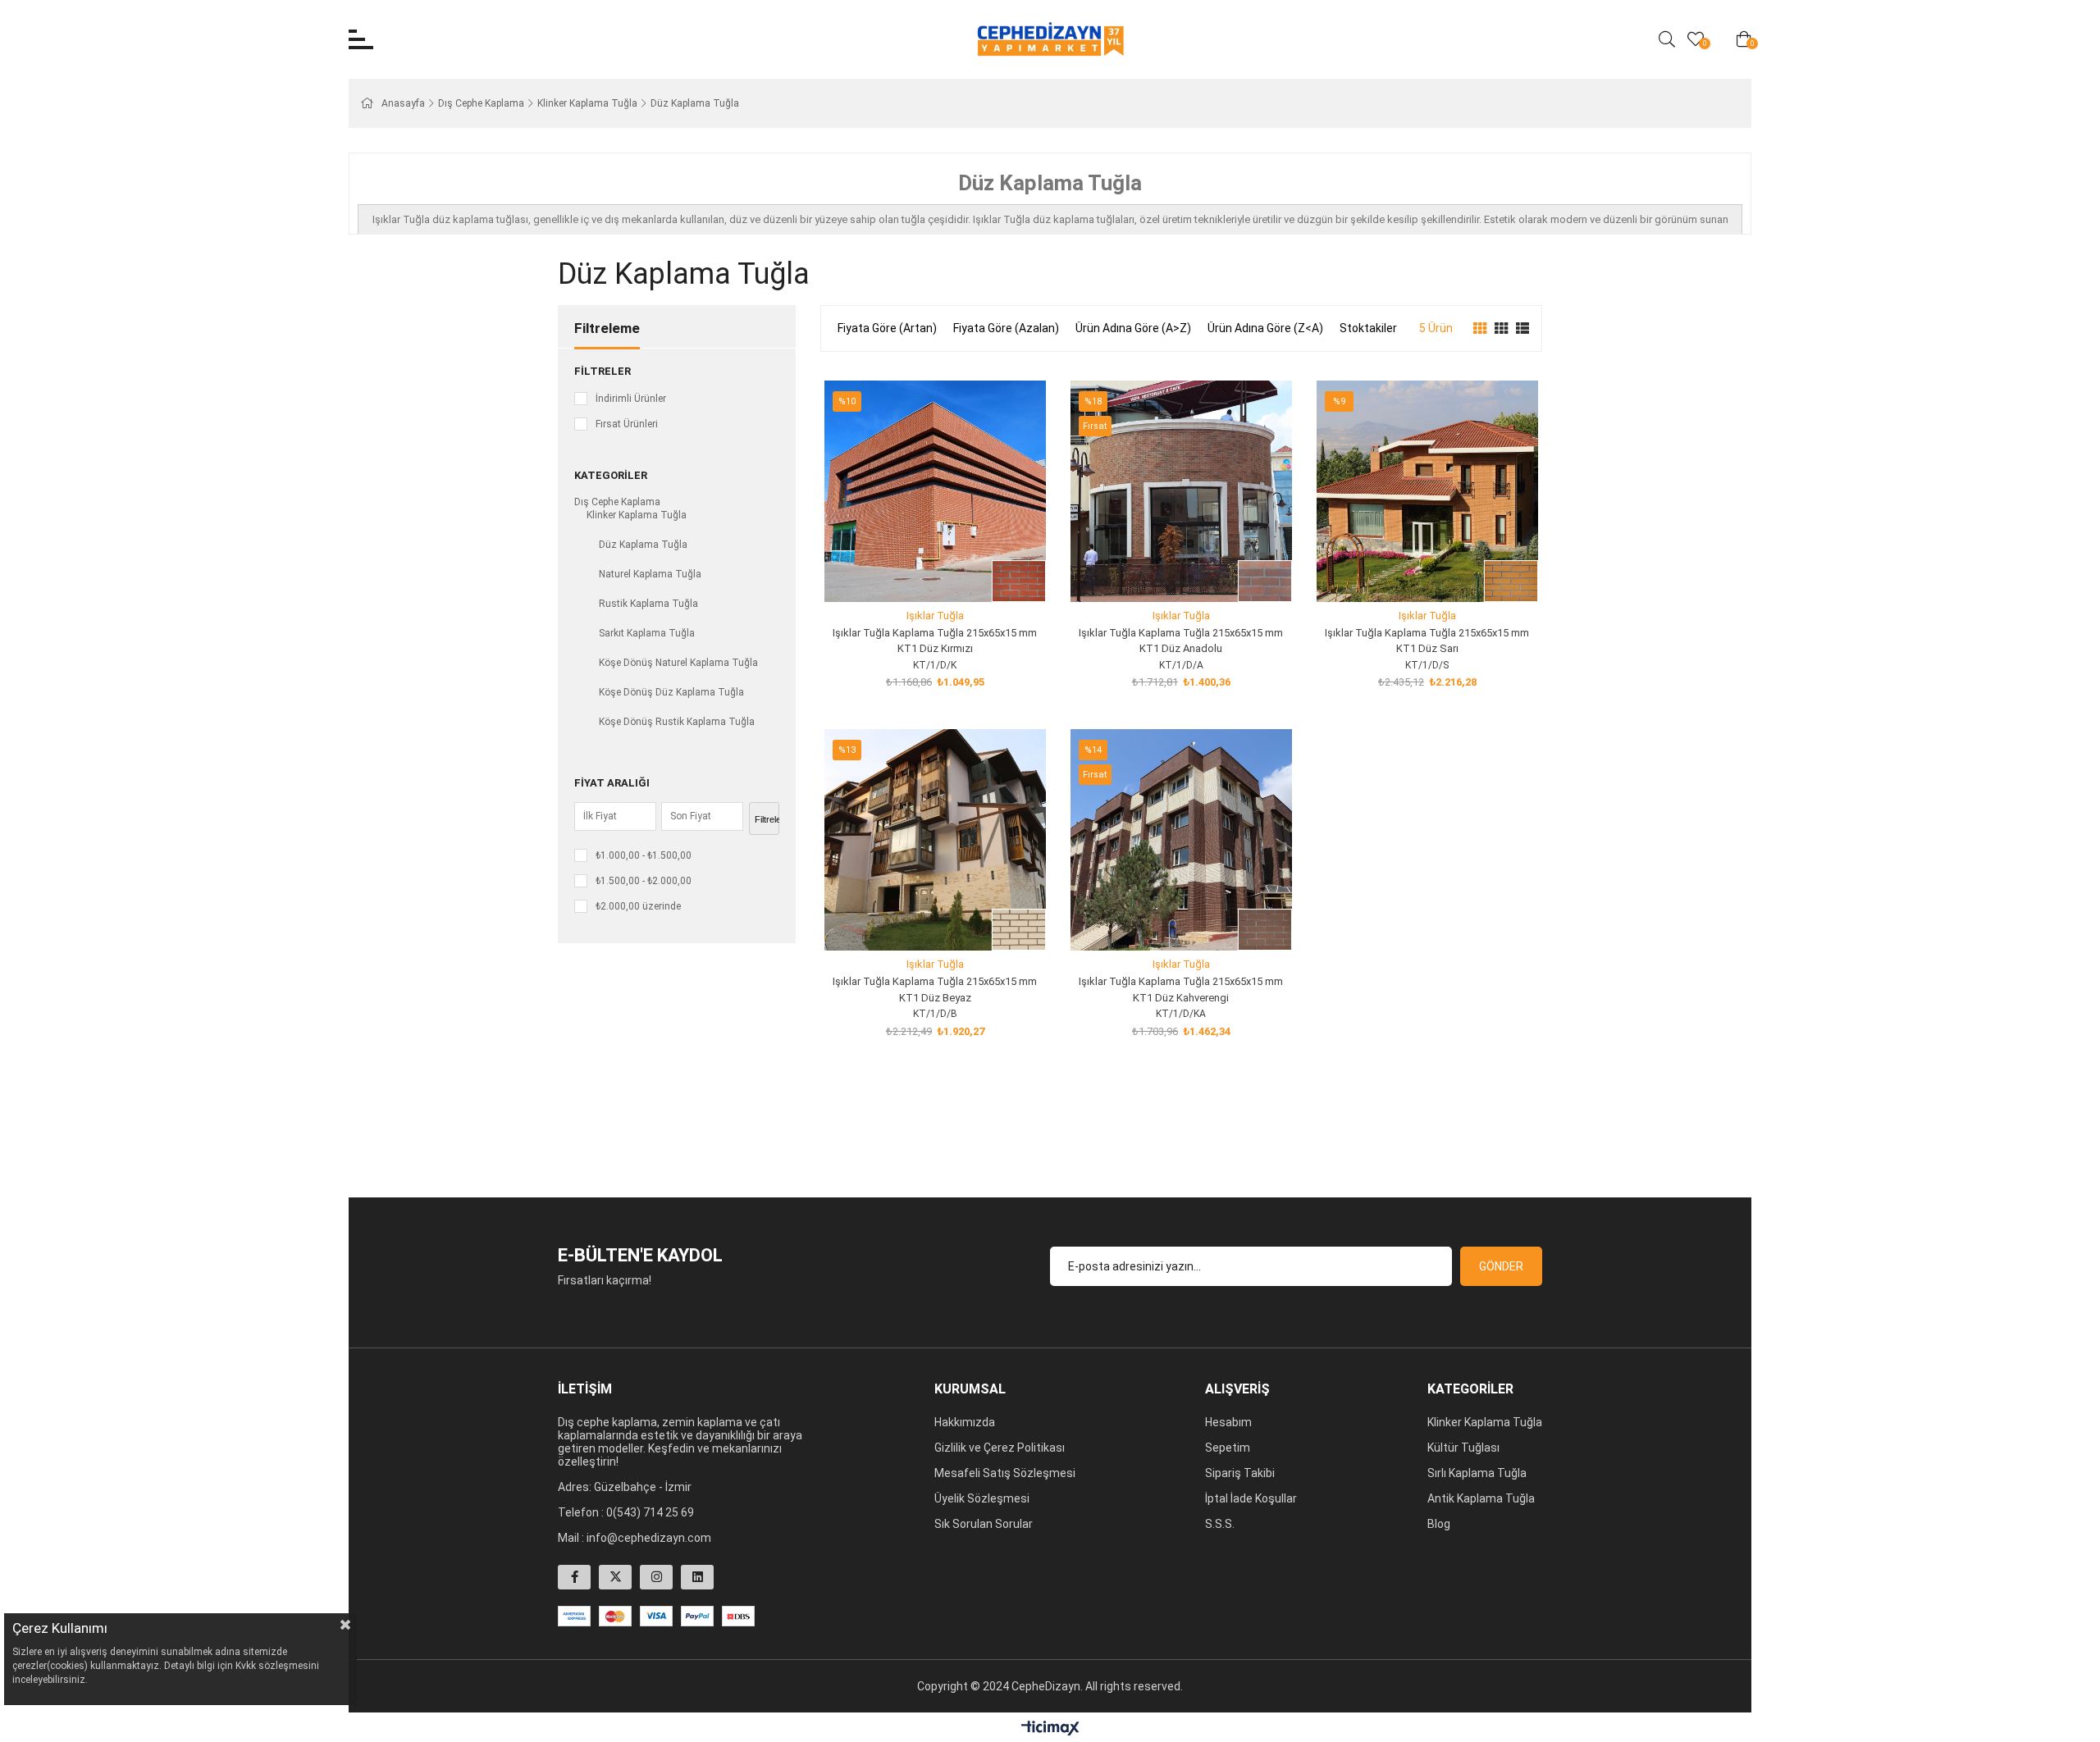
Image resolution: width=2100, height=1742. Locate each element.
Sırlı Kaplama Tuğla (1477, 1473)
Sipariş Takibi (1240, 1473)
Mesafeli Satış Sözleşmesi (1005, 1473)
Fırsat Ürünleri (627, 424)
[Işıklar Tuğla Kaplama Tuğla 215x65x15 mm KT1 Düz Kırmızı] (935, 491)
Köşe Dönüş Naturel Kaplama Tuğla (678, 663)
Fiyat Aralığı (612, 783)
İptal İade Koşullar (1251, 1498)
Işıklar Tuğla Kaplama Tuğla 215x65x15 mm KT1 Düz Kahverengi (1181, 990)
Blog (1439, 1524)
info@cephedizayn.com (649, 1538)
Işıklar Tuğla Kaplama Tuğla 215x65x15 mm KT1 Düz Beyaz (935, 990)
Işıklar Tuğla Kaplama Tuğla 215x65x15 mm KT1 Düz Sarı (1427, 641)
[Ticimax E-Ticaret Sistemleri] (1050, 1729)
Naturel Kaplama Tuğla (650, 574)
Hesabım (1228, 1422)
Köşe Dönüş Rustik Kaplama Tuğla (677, 722)
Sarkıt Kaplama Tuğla (647, 633)
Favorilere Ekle (917, 571)
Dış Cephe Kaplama (617, 502)
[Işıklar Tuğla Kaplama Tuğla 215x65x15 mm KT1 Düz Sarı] (1427, 491)
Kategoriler (611, 475)
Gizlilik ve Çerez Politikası (1000, 1448)
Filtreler (603, 371)
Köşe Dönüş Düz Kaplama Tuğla (671, 692)
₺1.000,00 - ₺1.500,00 (644, 855)
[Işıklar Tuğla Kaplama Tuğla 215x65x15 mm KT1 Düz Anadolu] (1181, 491)
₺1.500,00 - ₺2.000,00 (644, 881)
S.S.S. (1220, 1524)
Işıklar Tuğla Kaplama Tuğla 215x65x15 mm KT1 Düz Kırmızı (935, 641)
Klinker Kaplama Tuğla (637, 515)
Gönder (1501, 1266)
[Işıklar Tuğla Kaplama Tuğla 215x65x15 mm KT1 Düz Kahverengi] (1181, 840)
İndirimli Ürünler (631, 399)
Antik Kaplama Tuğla (1481, 1498)
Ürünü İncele (954, 571)
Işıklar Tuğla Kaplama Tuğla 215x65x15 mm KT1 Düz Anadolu (1181, 641)
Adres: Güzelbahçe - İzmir (625, 1487)
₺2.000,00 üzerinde (638, 906)
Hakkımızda (965, 1422)
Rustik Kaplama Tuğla (648, 604)
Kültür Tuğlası (1463, 1448)
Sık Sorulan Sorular (984, 1524)
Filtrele (767, 819)
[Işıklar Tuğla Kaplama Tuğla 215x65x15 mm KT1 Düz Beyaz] (935, 840)
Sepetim (1228, 1448)
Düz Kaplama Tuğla (643, 545)
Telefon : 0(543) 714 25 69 (626, 1512)
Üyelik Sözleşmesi (982, 1498)
